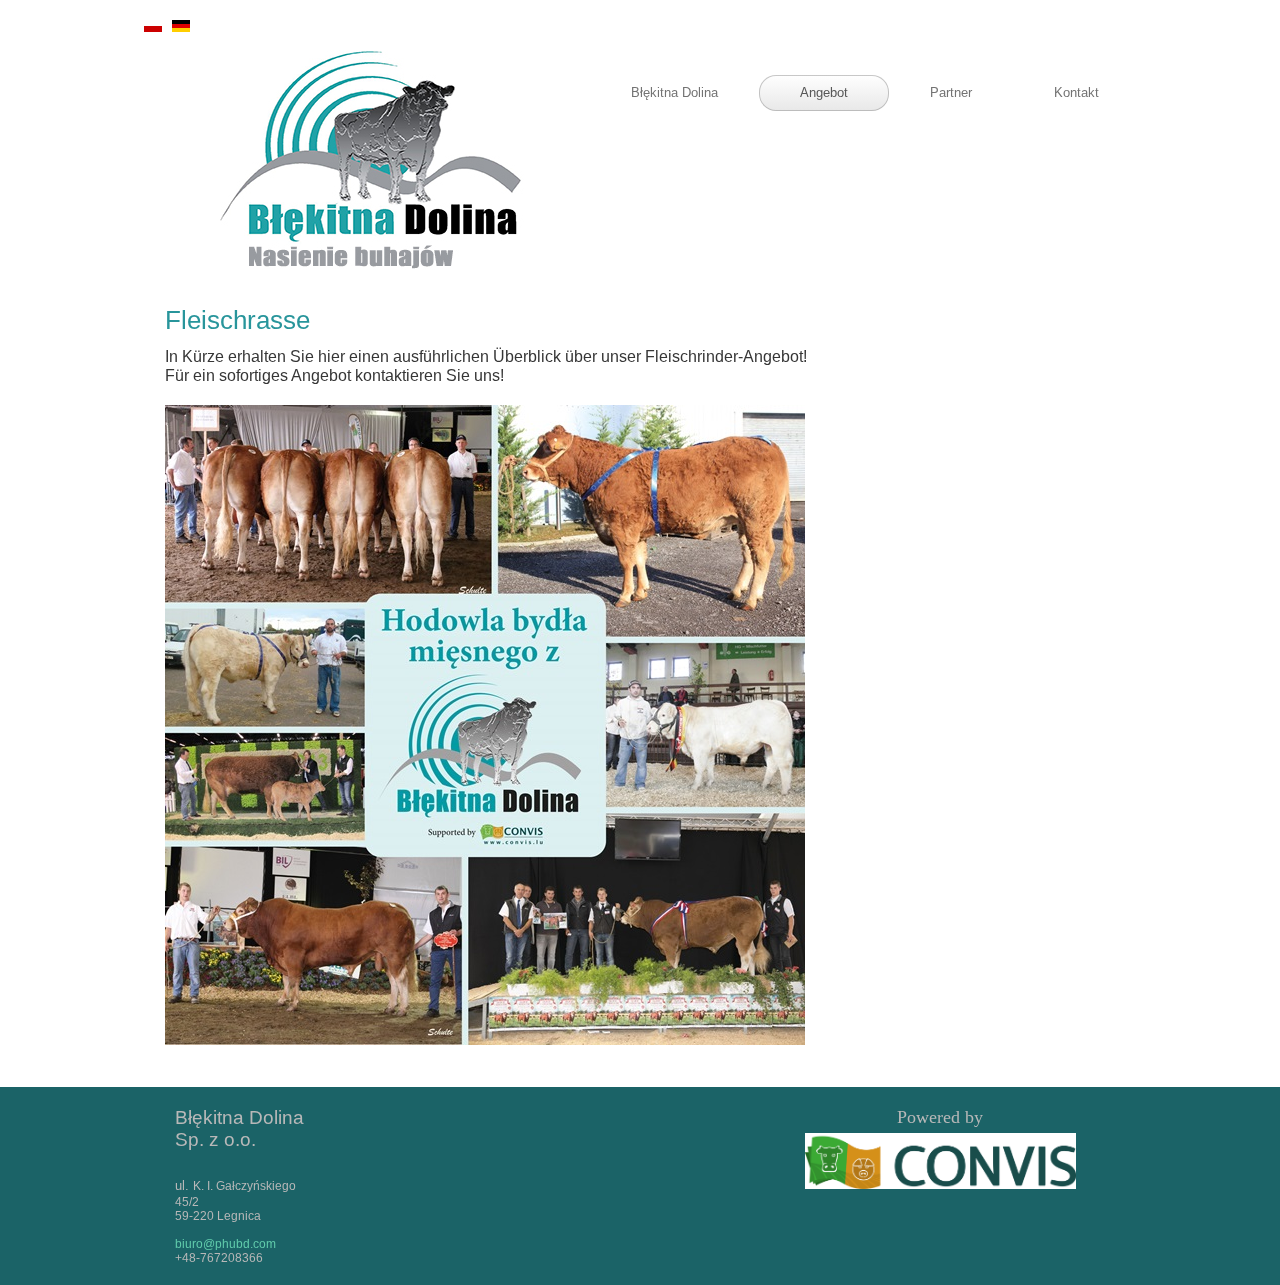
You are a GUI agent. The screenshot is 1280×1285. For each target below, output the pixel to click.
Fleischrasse (237, 320)
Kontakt (1076, 92)
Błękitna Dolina (674, 92)
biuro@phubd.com (225, 1244)
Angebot (824, 92)
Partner (951, 92)
